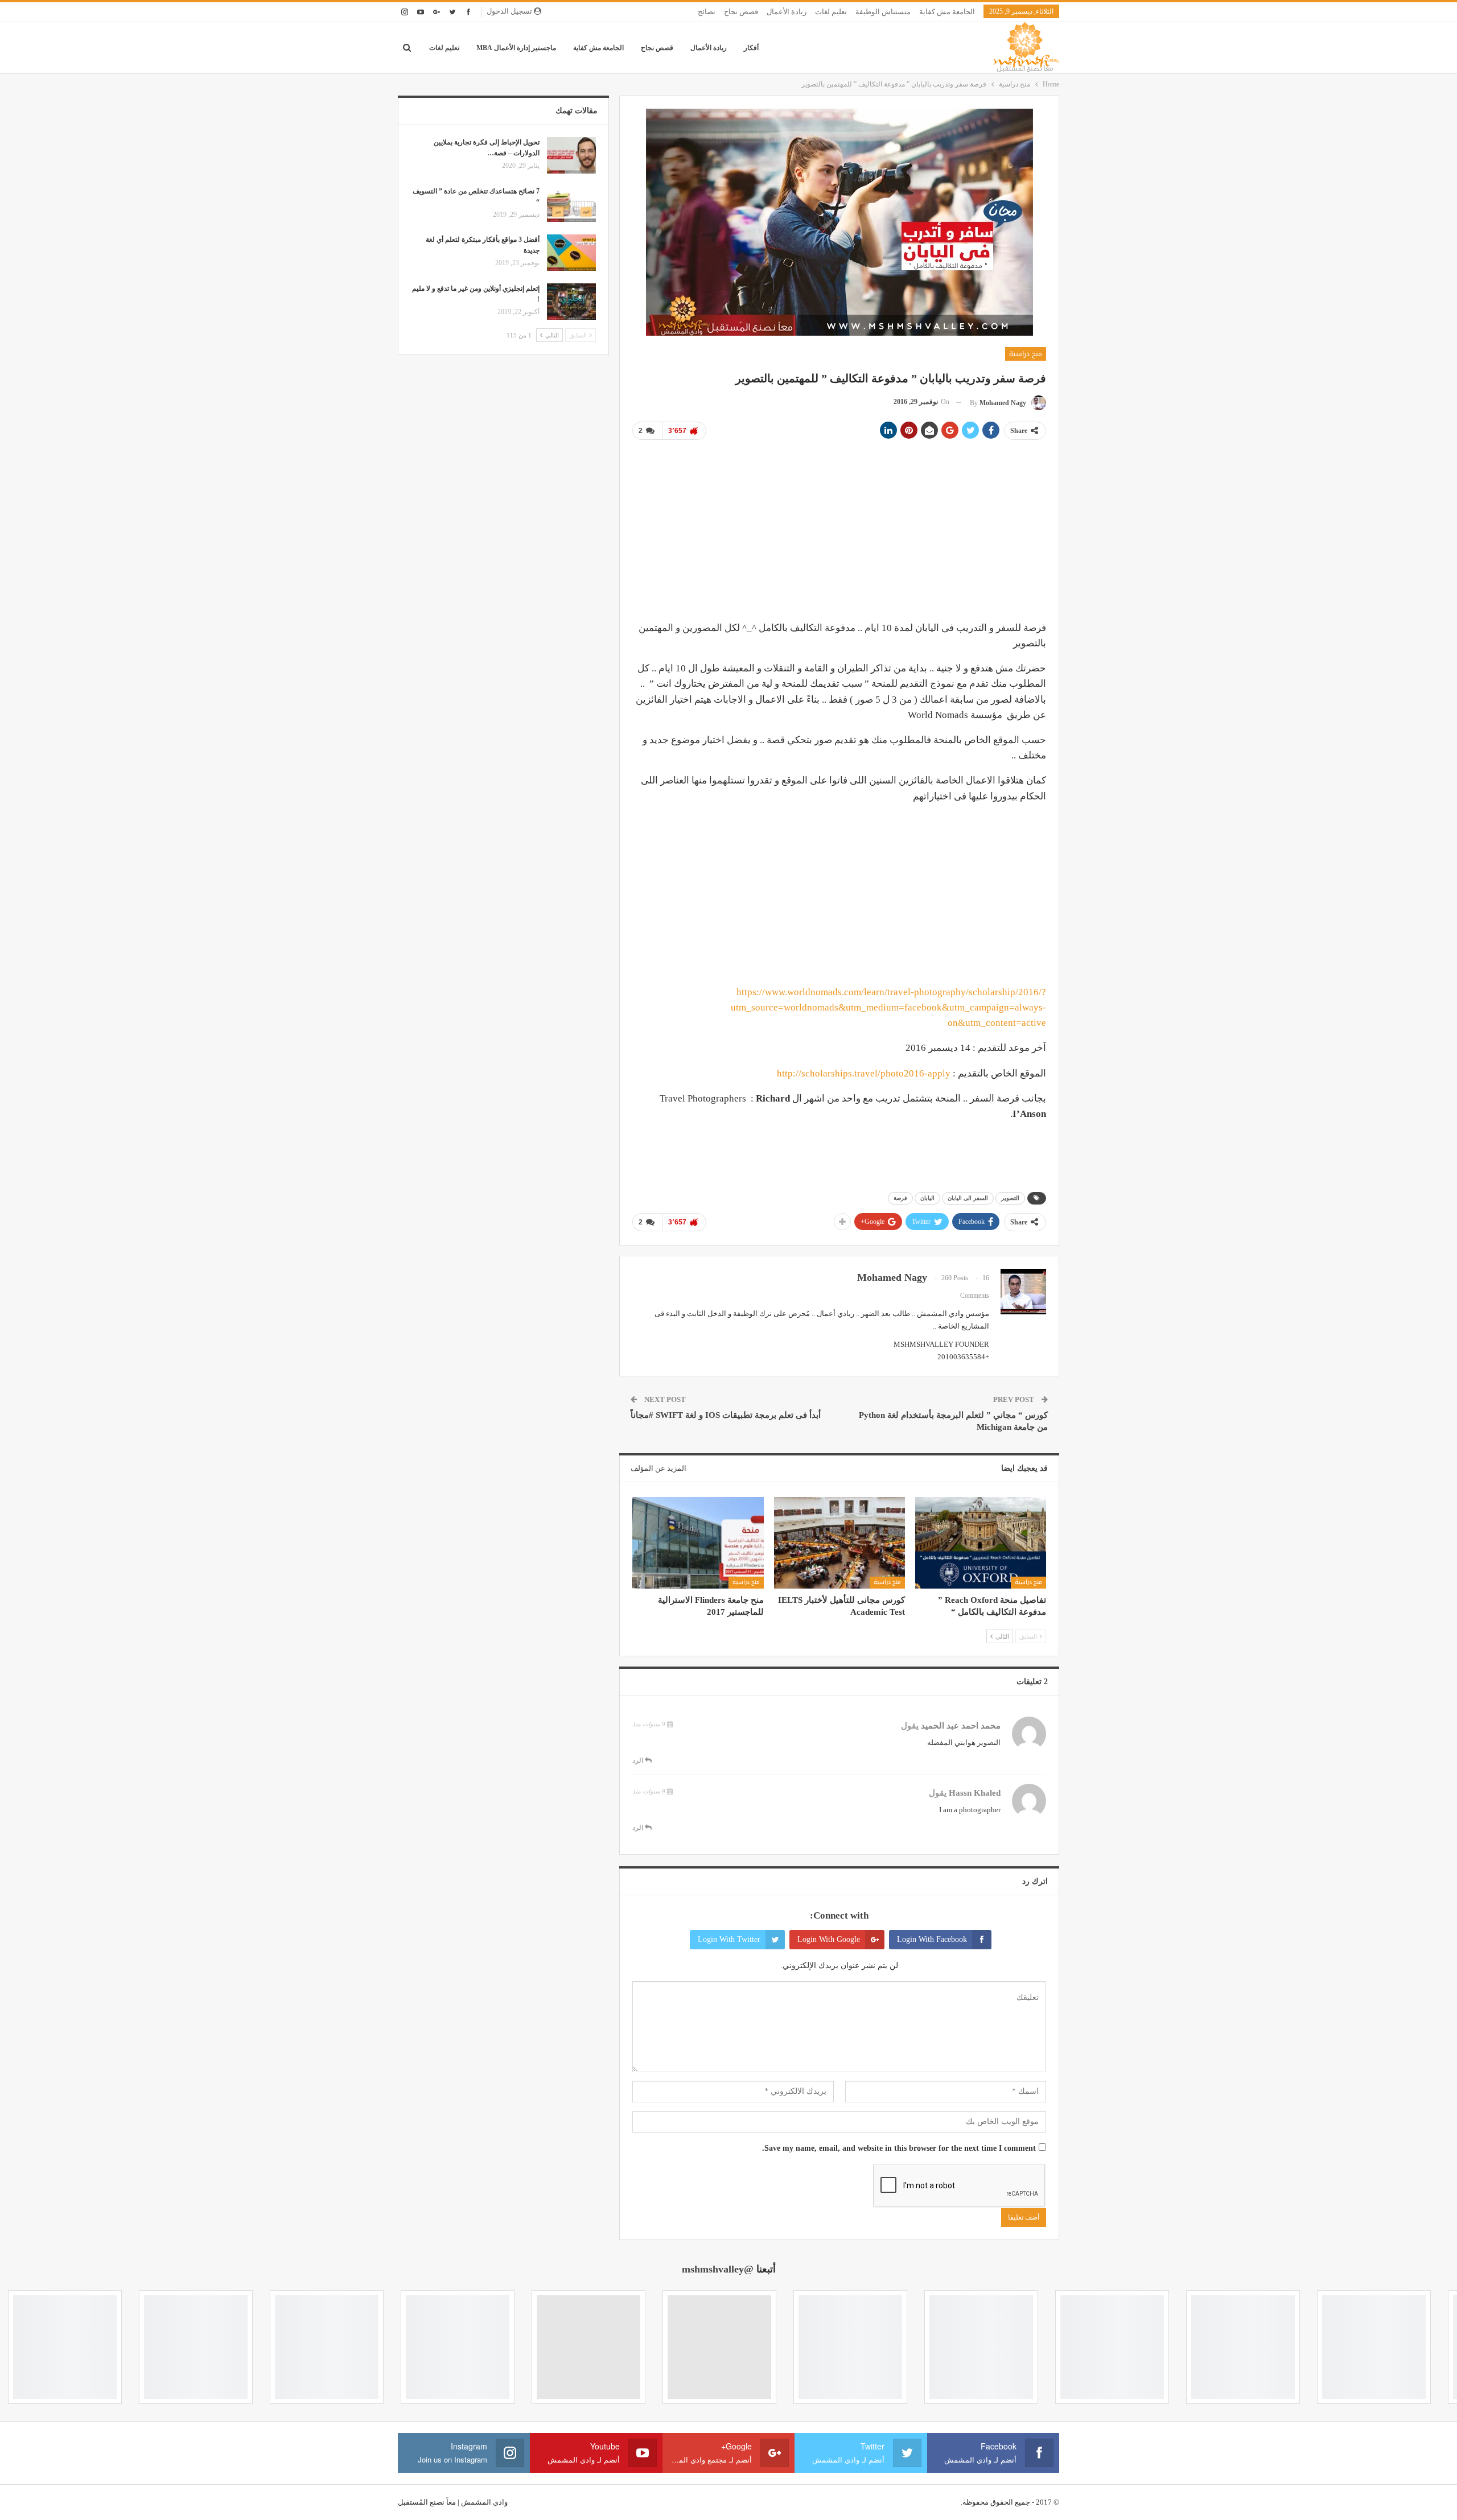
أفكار (751, 48)
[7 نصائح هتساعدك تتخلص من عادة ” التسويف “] (571, 204)
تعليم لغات (831, 12)
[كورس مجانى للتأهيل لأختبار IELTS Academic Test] (839, 1543)
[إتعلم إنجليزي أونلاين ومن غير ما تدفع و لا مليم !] (571, 302)
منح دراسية (1026, 354)
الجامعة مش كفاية (947, 12)
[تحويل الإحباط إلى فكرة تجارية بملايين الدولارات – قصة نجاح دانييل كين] (571, 155)
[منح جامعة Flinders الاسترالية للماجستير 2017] (698, 1543)
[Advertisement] (839, 529)
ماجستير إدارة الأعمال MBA (516, 48)
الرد (639, 1760)
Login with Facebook (932, 1939)
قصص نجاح (741, 12)
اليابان (927, 1198)
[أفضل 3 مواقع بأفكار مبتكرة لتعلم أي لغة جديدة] (571, 253)
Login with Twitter (729, 1939)
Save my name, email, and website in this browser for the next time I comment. (899, 2148)
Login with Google (829, 1939)
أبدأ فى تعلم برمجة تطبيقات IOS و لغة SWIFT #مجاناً (726, 1415)
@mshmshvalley (718, 2269)
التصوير (1010, 1198)
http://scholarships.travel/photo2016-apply (864, 1073)
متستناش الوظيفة (883, 12)
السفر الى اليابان (968, 1198)
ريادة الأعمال (787, 12)
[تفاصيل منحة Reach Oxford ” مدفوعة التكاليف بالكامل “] (981, 1543)
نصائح (707, 12)
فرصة (900, 1198)
